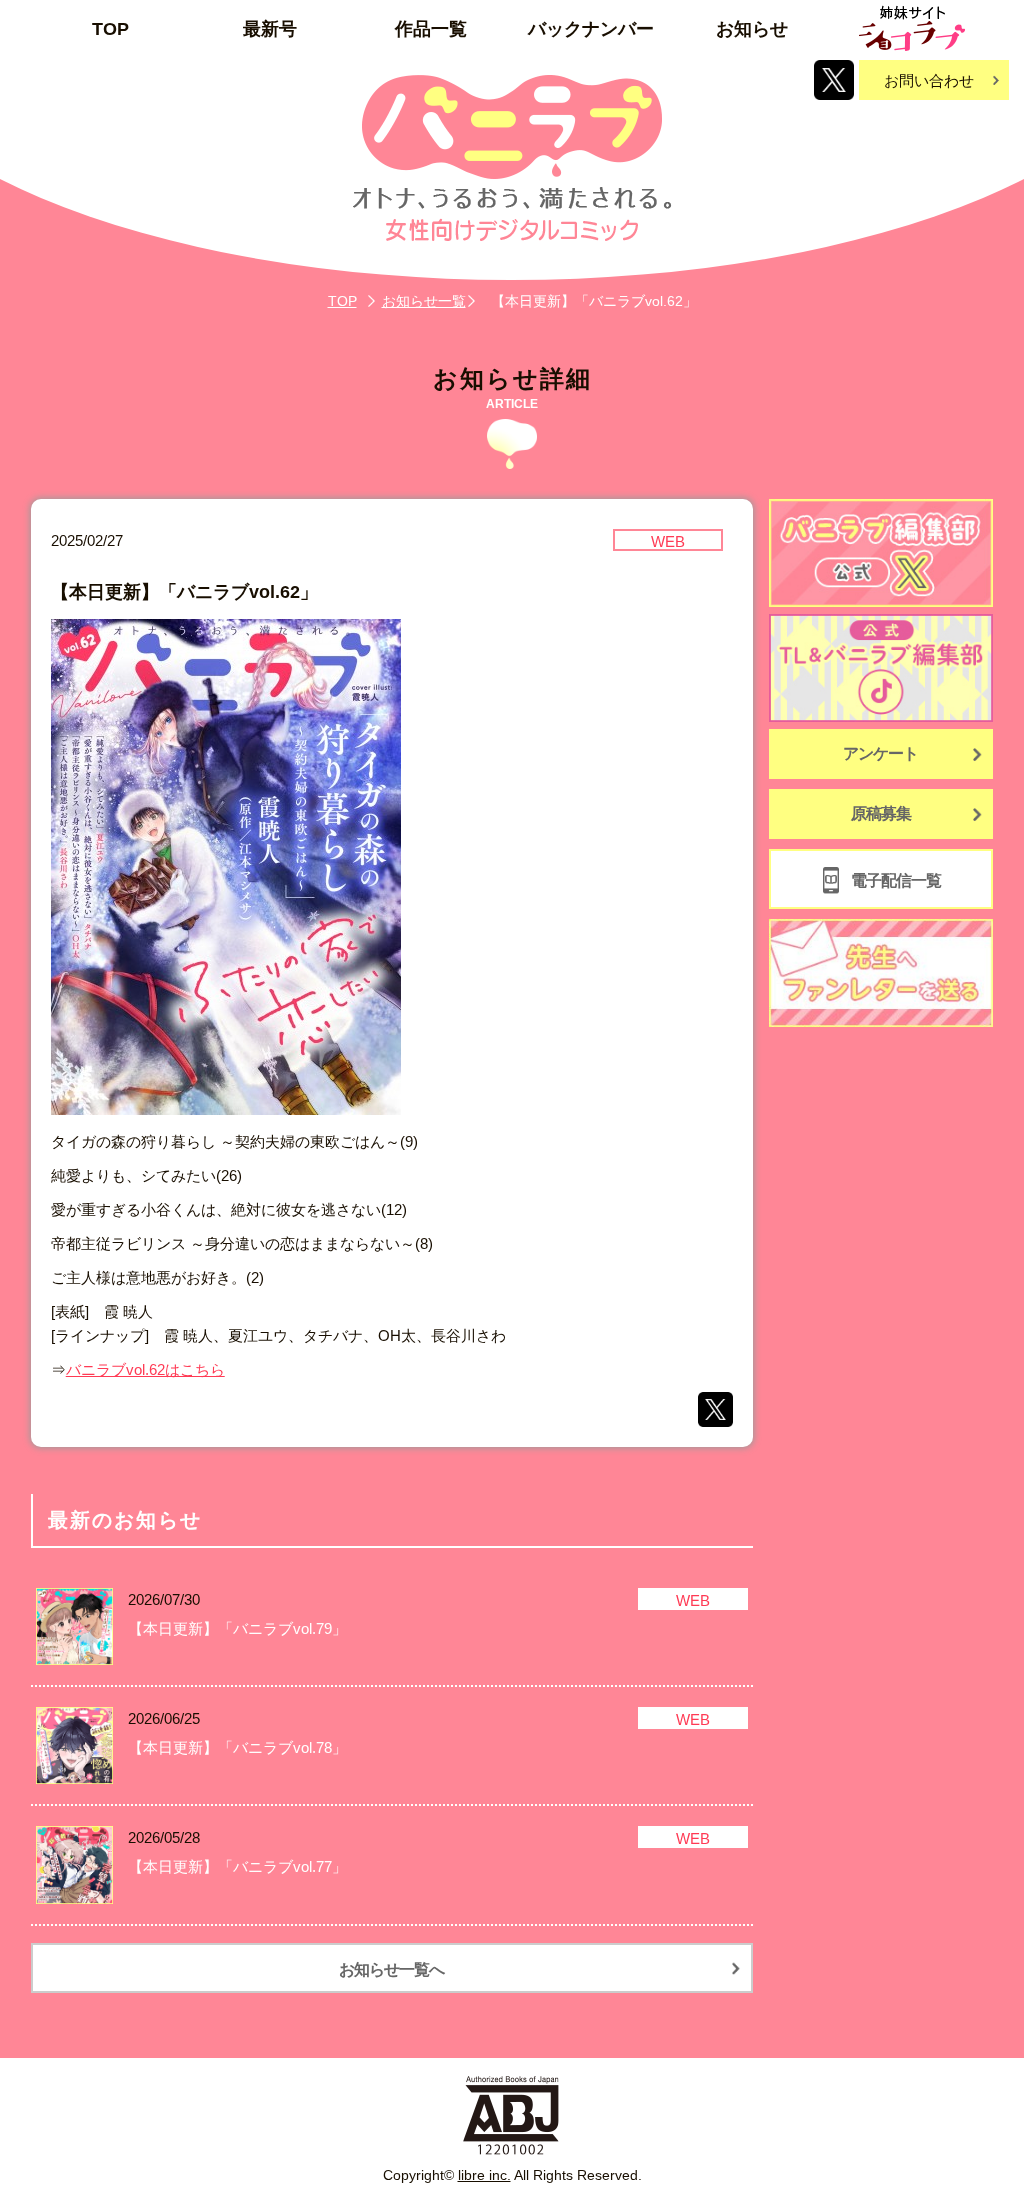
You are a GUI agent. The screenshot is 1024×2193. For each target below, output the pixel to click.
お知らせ (752, 29)
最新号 (270, 29)
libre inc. (484, 2175)
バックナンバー (591, 29)
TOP (110, 29)
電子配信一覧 (896, 880)
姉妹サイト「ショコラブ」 (912, 28)
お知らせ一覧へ (391, 1969)
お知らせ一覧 (424, 301)
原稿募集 (881, 813)
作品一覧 (431, 29)
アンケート (880, 753)
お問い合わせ (929, 80)
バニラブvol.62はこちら (145, 1369)
